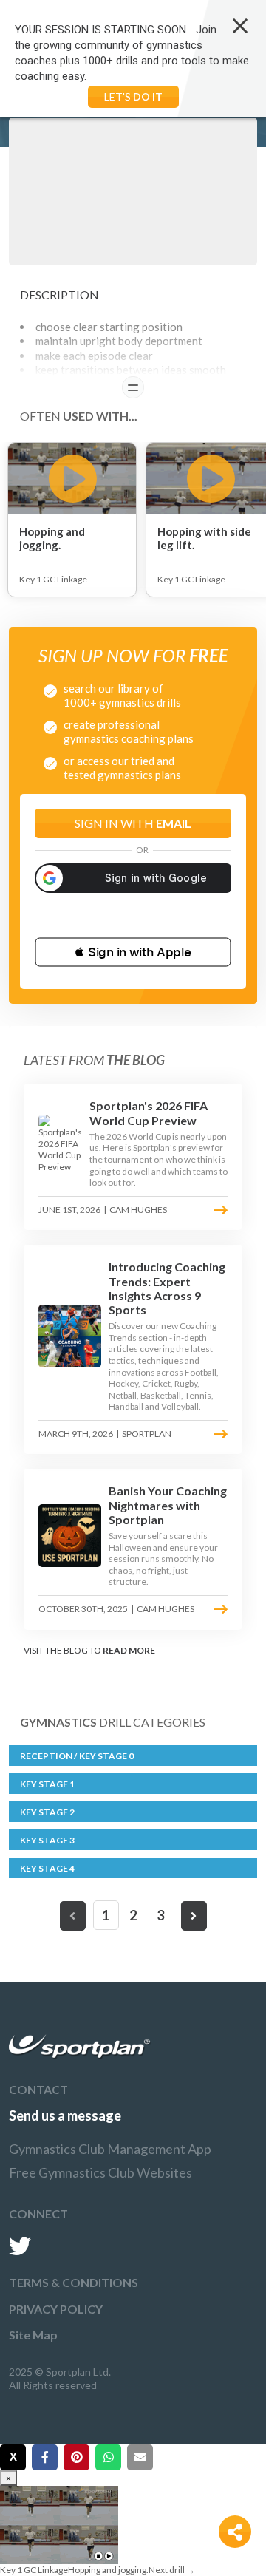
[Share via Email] (140, 2457)
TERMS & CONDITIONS (74, 2282)
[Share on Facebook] (45, 2457)
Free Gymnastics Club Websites (100, 2172)
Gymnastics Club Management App (110, 2149)
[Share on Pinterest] (76, 2457)
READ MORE (129, 1650)
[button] (133, 952)
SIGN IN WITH (133, 823)
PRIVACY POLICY (56, 2309)
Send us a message (65, 2115)
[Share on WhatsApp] (108, 2457)
